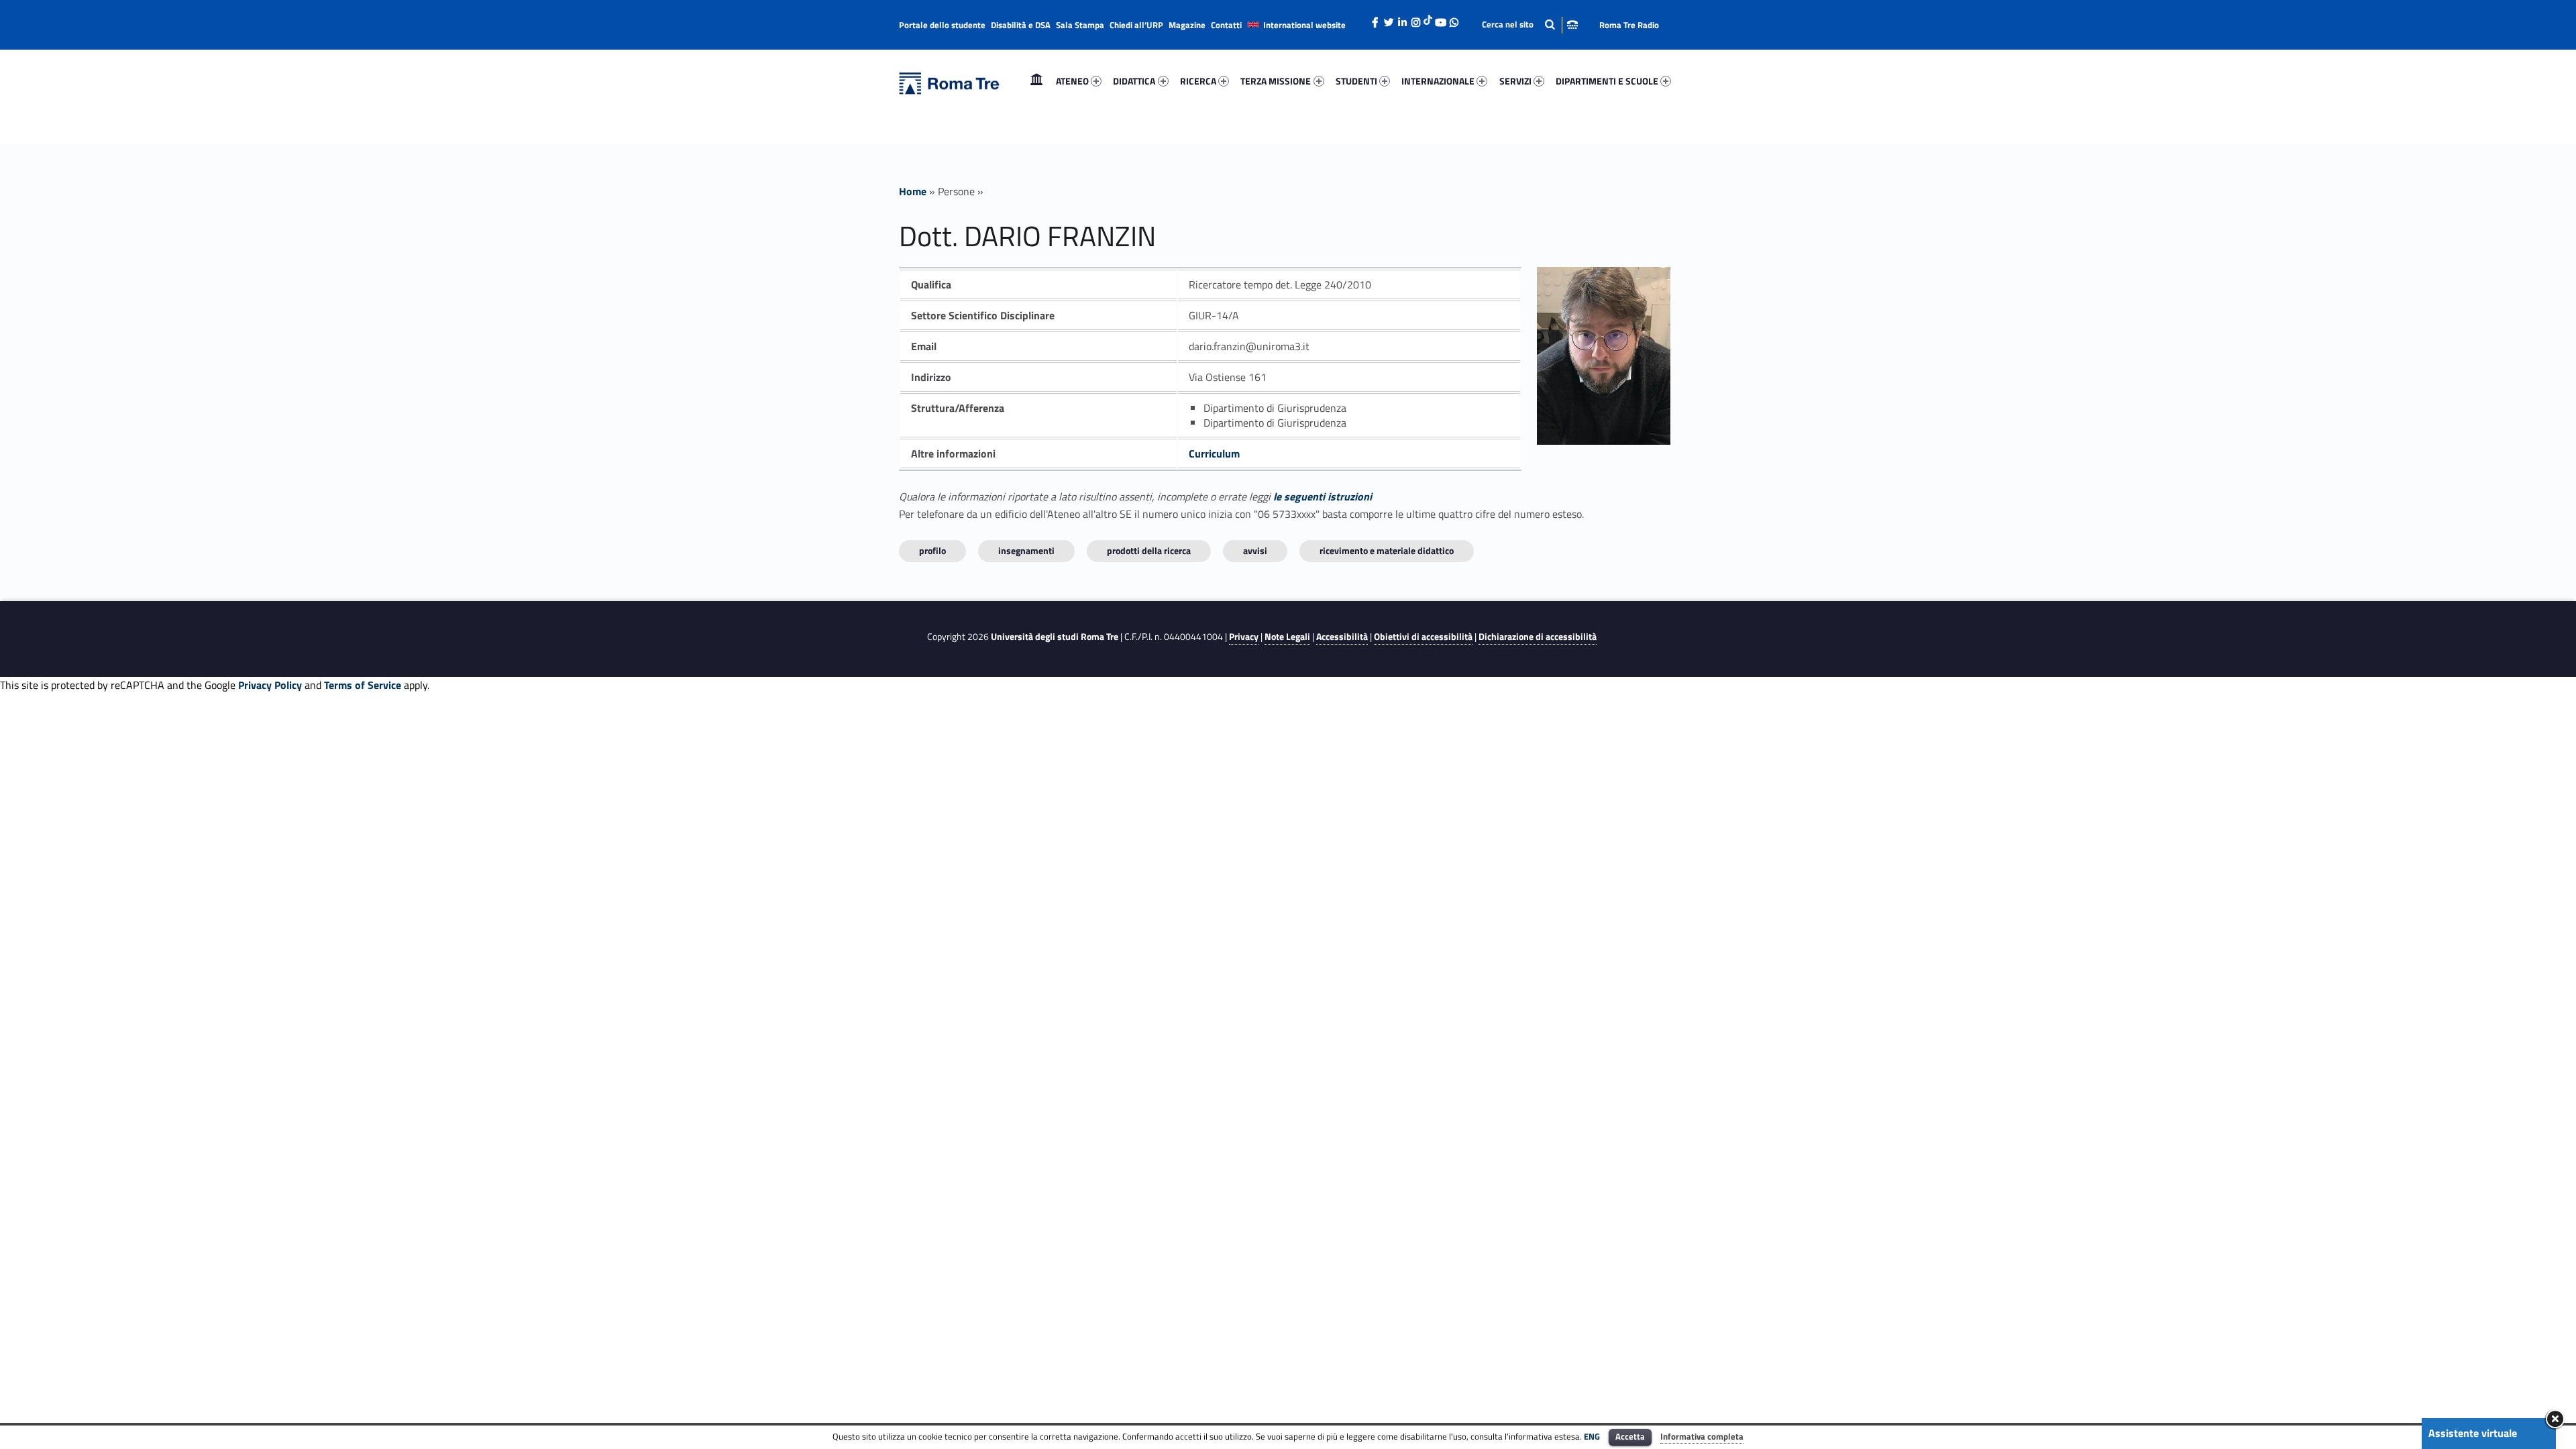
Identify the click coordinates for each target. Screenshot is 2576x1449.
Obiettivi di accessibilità (1423, 637)
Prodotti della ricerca (1149, 550)
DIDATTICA (1134, 81)
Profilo (932, 550)
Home (1036, 81)
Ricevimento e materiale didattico (1387, 550)
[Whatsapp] (1454, 19)
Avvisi (1255, 550)
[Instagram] (1415, 19)
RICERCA (1198, 81)
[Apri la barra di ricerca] (1530, 24)
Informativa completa (1702, 1436)
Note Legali (1287, 637)
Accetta (1630, 1436)
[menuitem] (1036, 81)
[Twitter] (1389, 19)
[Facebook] (1375, 19)
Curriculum (1214, 453)
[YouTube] (1440, 19)
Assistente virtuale (2473, 1433)
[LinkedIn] (1402, 19)
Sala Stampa (1080, 25)
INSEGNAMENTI (1026, 550)
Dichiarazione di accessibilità (1538, 637)
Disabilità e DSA (1021, 25)
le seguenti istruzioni (1323, 496)
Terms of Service (363, 685)
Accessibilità (1342, 637)
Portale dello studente (942, 25)
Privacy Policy (270, 685)
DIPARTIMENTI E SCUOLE (1607, 81)
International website (1304, 25)
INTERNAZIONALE (1438, 81)
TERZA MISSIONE (1276, 81)
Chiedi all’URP (1136, 25)
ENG (1592, 1436)
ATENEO (1072, 81)
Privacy (1244, 637)
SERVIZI (1515, 81)
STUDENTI (1356, 81)
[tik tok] (1428, 18)
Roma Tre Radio (1629, 25)
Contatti (1226, 25)
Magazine (1187, 25)
